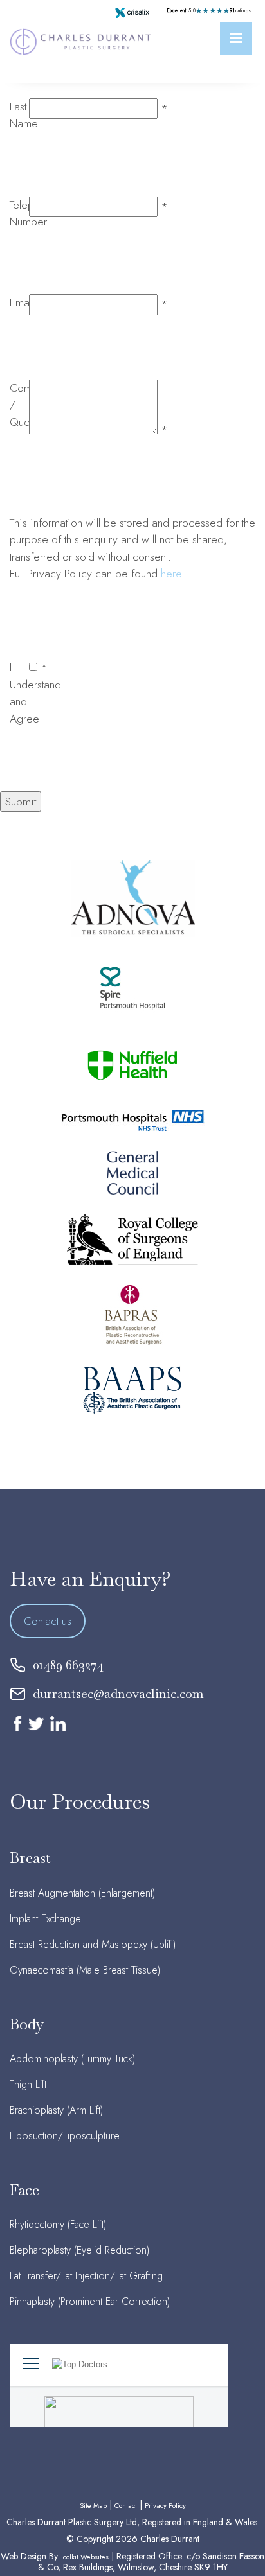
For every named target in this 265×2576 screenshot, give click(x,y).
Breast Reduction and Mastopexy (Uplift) (93, 1944)
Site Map (93, 2505)
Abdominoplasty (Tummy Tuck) (72, 2059)
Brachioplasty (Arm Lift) (56, 2110)
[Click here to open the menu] (236, 39)
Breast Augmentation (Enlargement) (82, 1893)
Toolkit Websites (85, 2557)
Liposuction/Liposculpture (65, 2136)
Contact (126, 2505)
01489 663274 (68, 1665)
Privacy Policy (165, 2505)
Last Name (24, 115)
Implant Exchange (45, 1919)
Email (22, 302)
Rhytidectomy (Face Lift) (58, 2224)
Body (27, 2024)
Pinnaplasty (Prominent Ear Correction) (90, 2301)
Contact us (48, 1621)
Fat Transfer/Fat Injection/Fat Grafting (86, 2276)
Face (24, 2190)
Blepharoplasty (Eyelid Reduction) (79, 2250)
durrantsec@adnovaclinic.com (118, 1694)
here (171, 574)
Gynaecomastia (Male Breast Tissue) (85, 1970)
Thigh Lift (28, 2084)
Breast (30, 1858)
